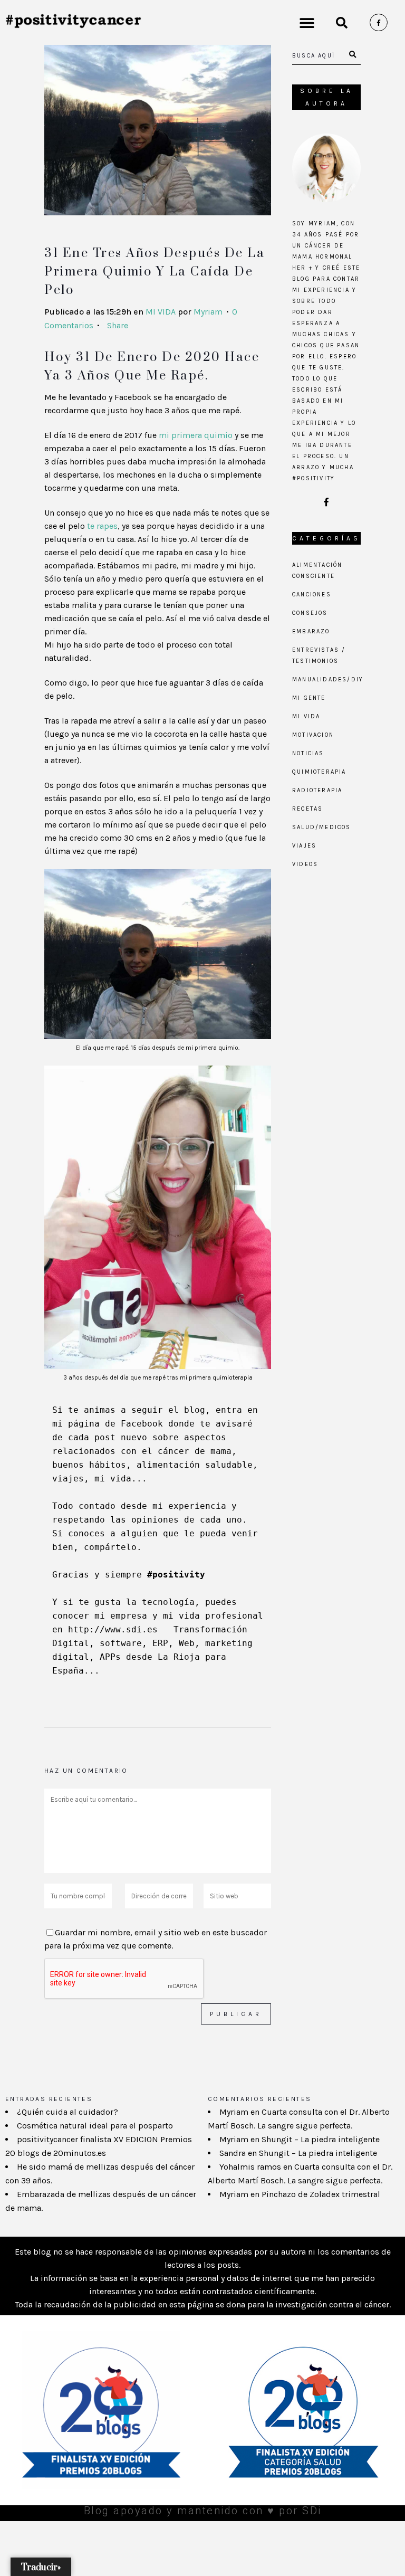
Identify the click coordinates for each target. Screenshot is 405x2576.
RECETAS (307, 809)
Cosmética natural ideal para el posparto (95, 2126)
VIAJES (304, 846)
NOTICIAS (308, 753)
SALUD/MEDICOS (322, 827)
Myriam (208, 312)
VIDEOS (305, 864)
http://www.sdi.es (113, 1629)
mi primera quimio (196, 435)
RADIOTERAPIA (317, 790)
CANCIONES (312, 595)
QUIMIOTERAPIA (319, 772)
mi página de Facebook (108, 1424)
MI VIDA (161, 312)
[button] (307, 22)
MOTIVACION (313, 735)
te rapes (102, 526)
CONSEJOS (310, 613)
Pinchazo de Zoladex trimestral (321, 2194)
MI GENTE (309, 698)
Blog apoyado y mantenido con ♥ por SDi (203, 2511)
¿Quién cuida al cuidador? (67, 2112)
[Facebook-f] (379, 23)
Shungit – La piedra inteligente (321, 2139)
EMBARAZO (311, 631)
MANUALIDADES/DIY (328, 679)
